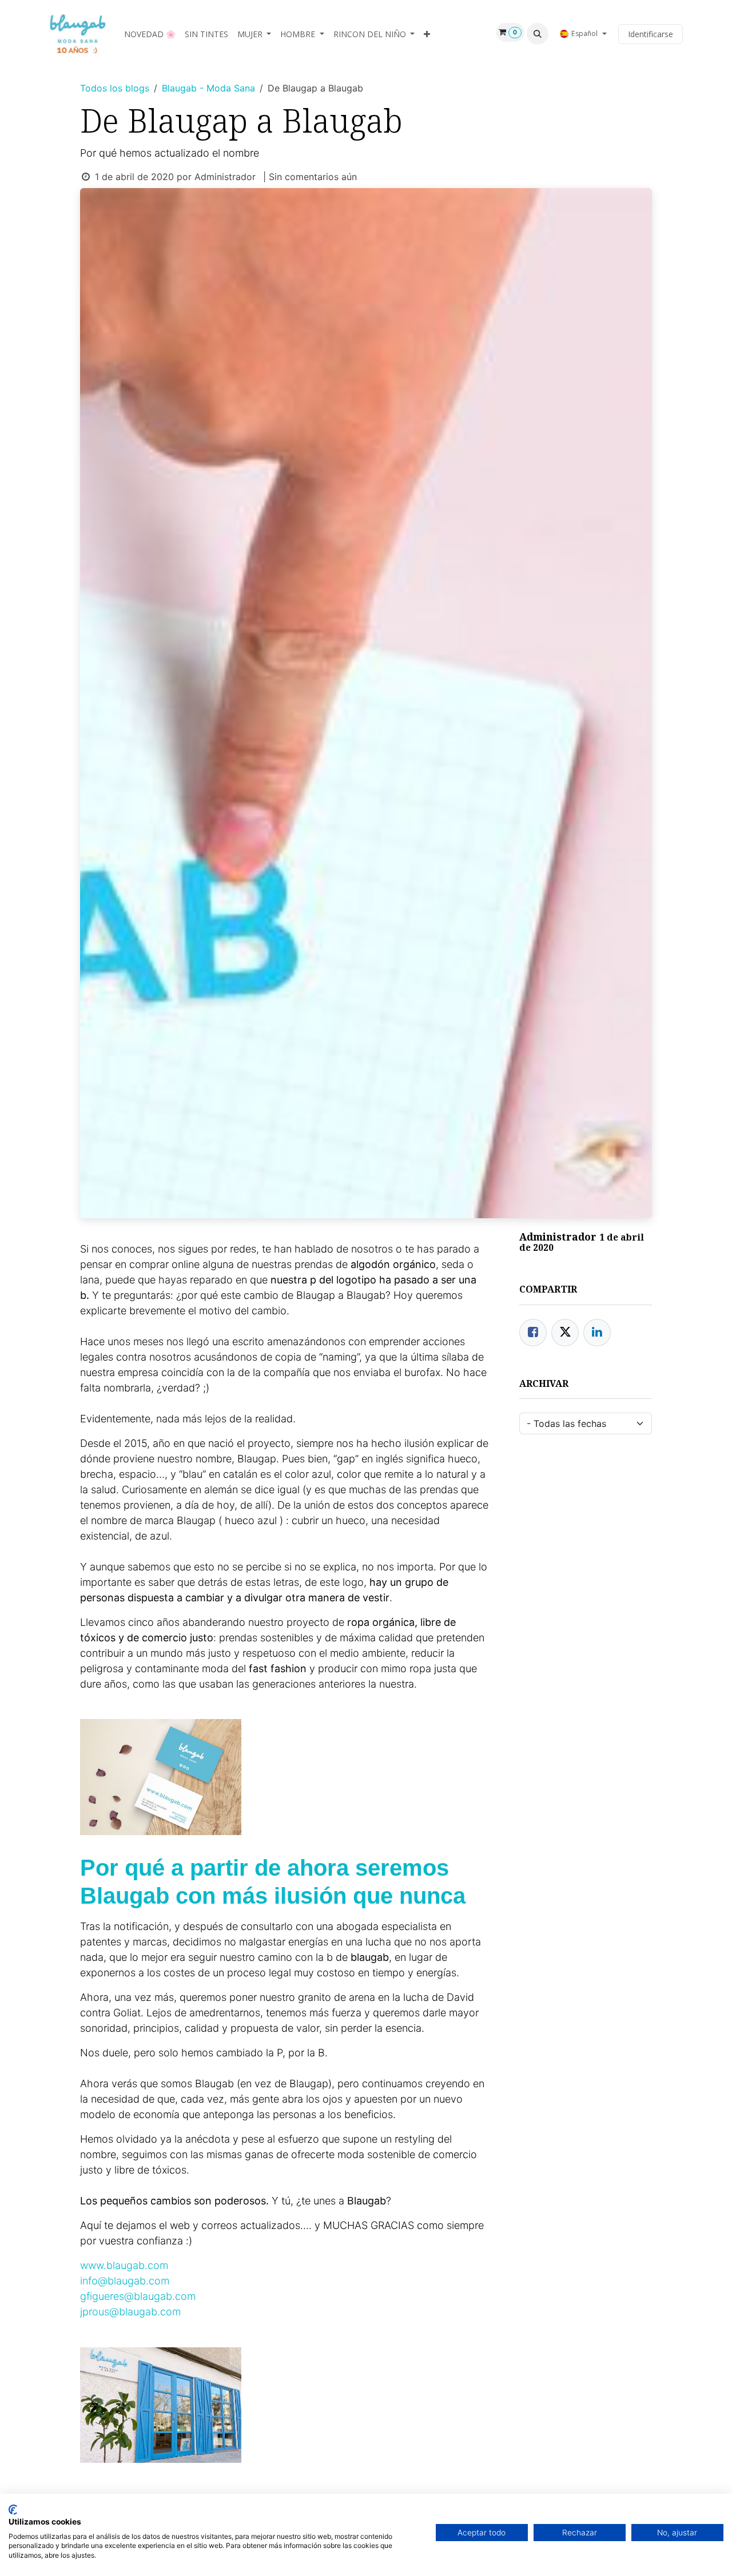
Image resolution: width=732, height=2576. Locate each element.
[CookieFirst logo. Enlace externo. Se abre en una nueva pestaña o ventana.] (13, 2510)
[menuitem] (150, 34)
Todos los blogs (115, 88)
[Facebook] (533, 1333)
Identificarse (651, 34)
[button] (538, 34)
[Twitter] (565, 1333)
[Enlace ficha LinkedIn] (597, 1333)
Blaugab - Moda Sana (208, 88)
